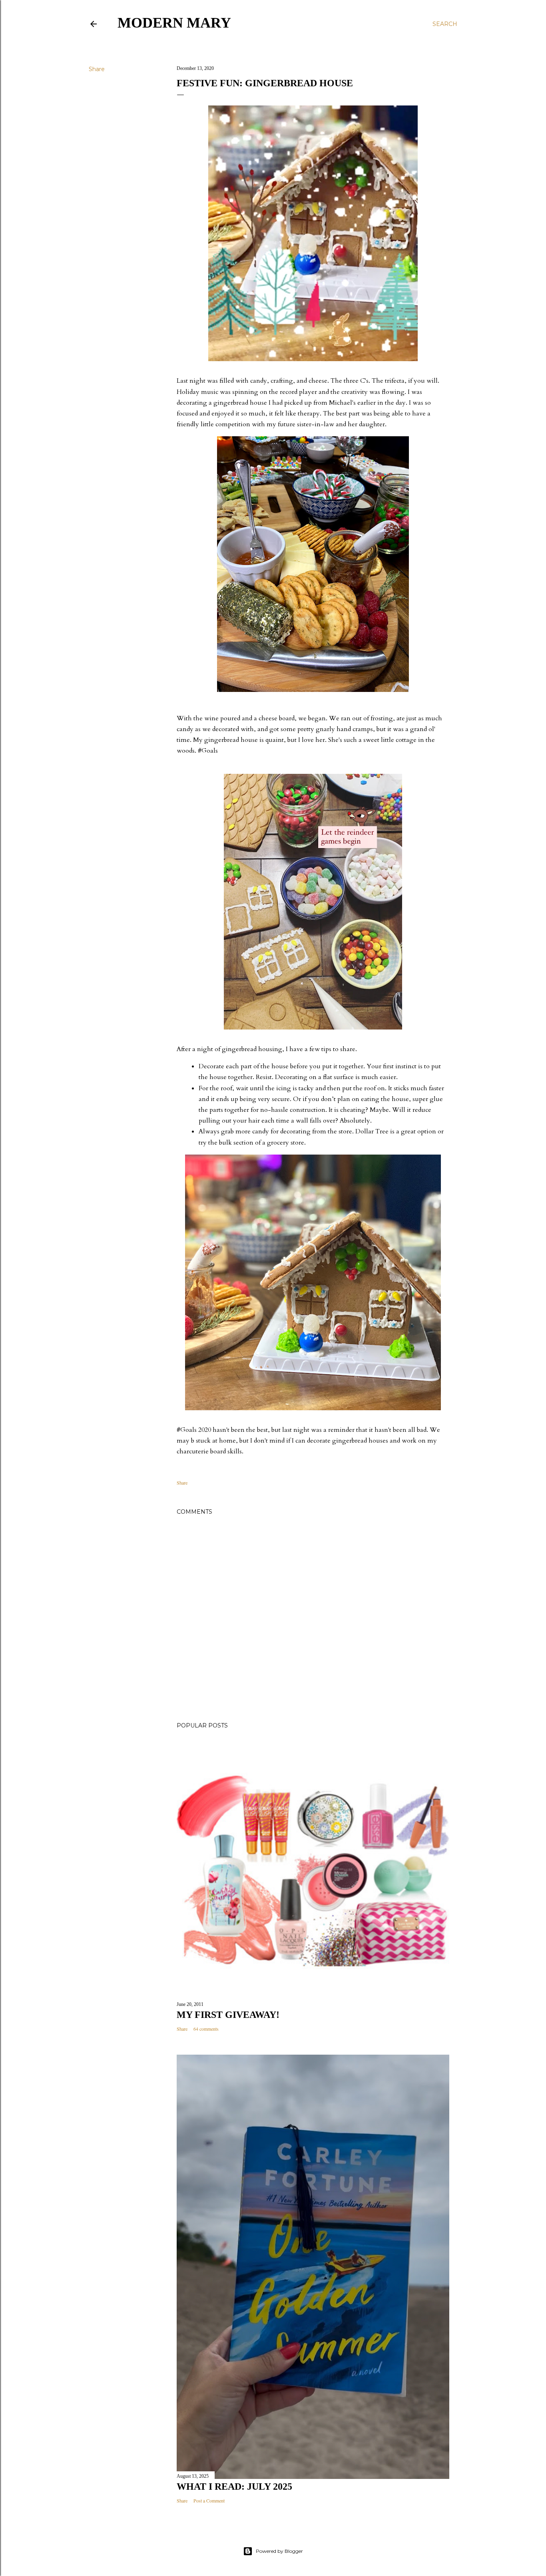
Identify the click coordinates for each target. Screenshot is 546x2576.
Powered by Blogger (279, 2551)
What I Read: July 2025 (234, 2487)
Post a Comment (209, 2500)
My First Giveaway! (228, 2015)
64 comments (206, 2029)
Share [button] (97, 69)
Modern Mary (174, 23)
